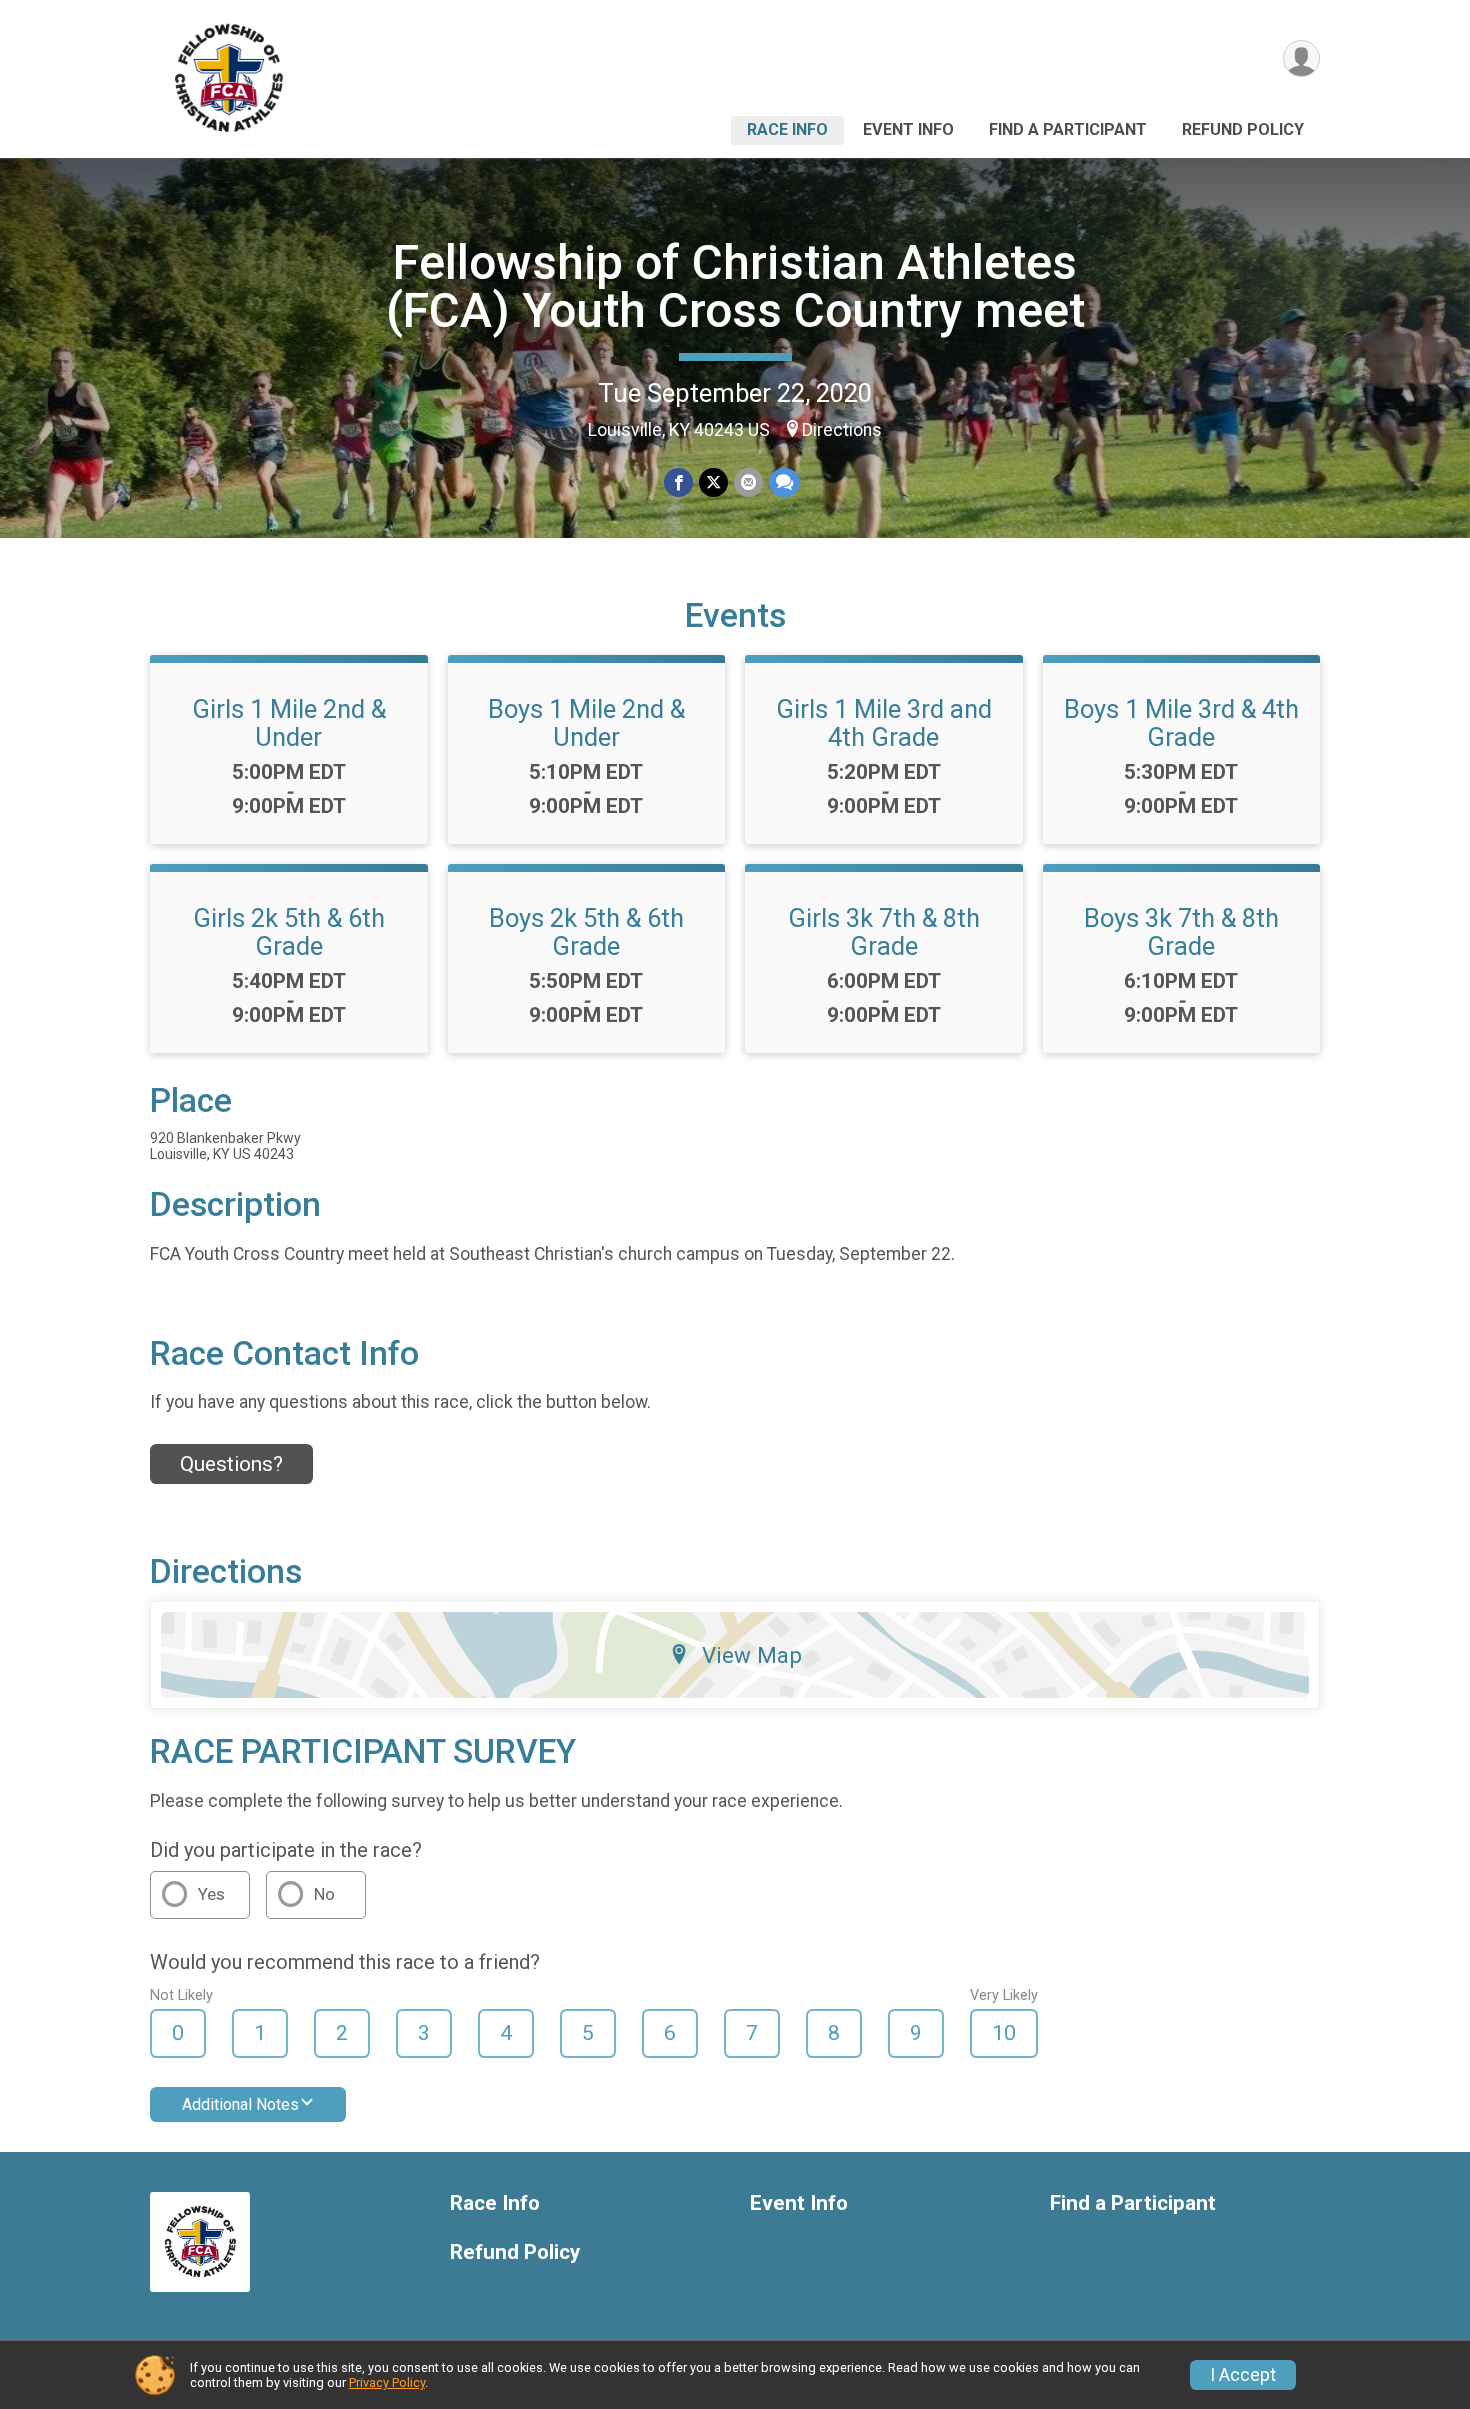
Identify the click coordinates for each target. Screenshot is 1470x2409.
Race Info (787, 129)
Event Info (908, 129)
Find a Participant (1068, 129)
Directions (842, 430)
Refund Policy (1243, 129)
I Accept (1243, 2375)
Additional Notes (240, 2104)
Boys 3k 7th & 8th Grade (1181, 932)
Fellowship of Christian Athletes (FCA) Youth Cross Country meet (735, 286)
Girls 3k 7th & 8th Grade (884, 932)
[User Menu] (1301, 58)
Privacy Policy (387, 2382)
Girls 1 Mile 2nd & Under (289, 723)
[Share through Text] (784, 482)
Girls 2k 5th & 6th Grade (289, 932)
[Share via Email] (748, 482)
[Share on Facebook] (678, 482)
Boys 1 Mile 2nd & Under (586, 723)
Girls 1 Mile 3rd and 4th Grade (884, 723)
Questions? (231, 1464)
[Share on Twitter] (713, 482)
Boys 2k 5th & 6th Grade (586, 932)
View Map (752, 1655)
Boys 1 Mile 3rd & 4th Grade (1181, 723)
